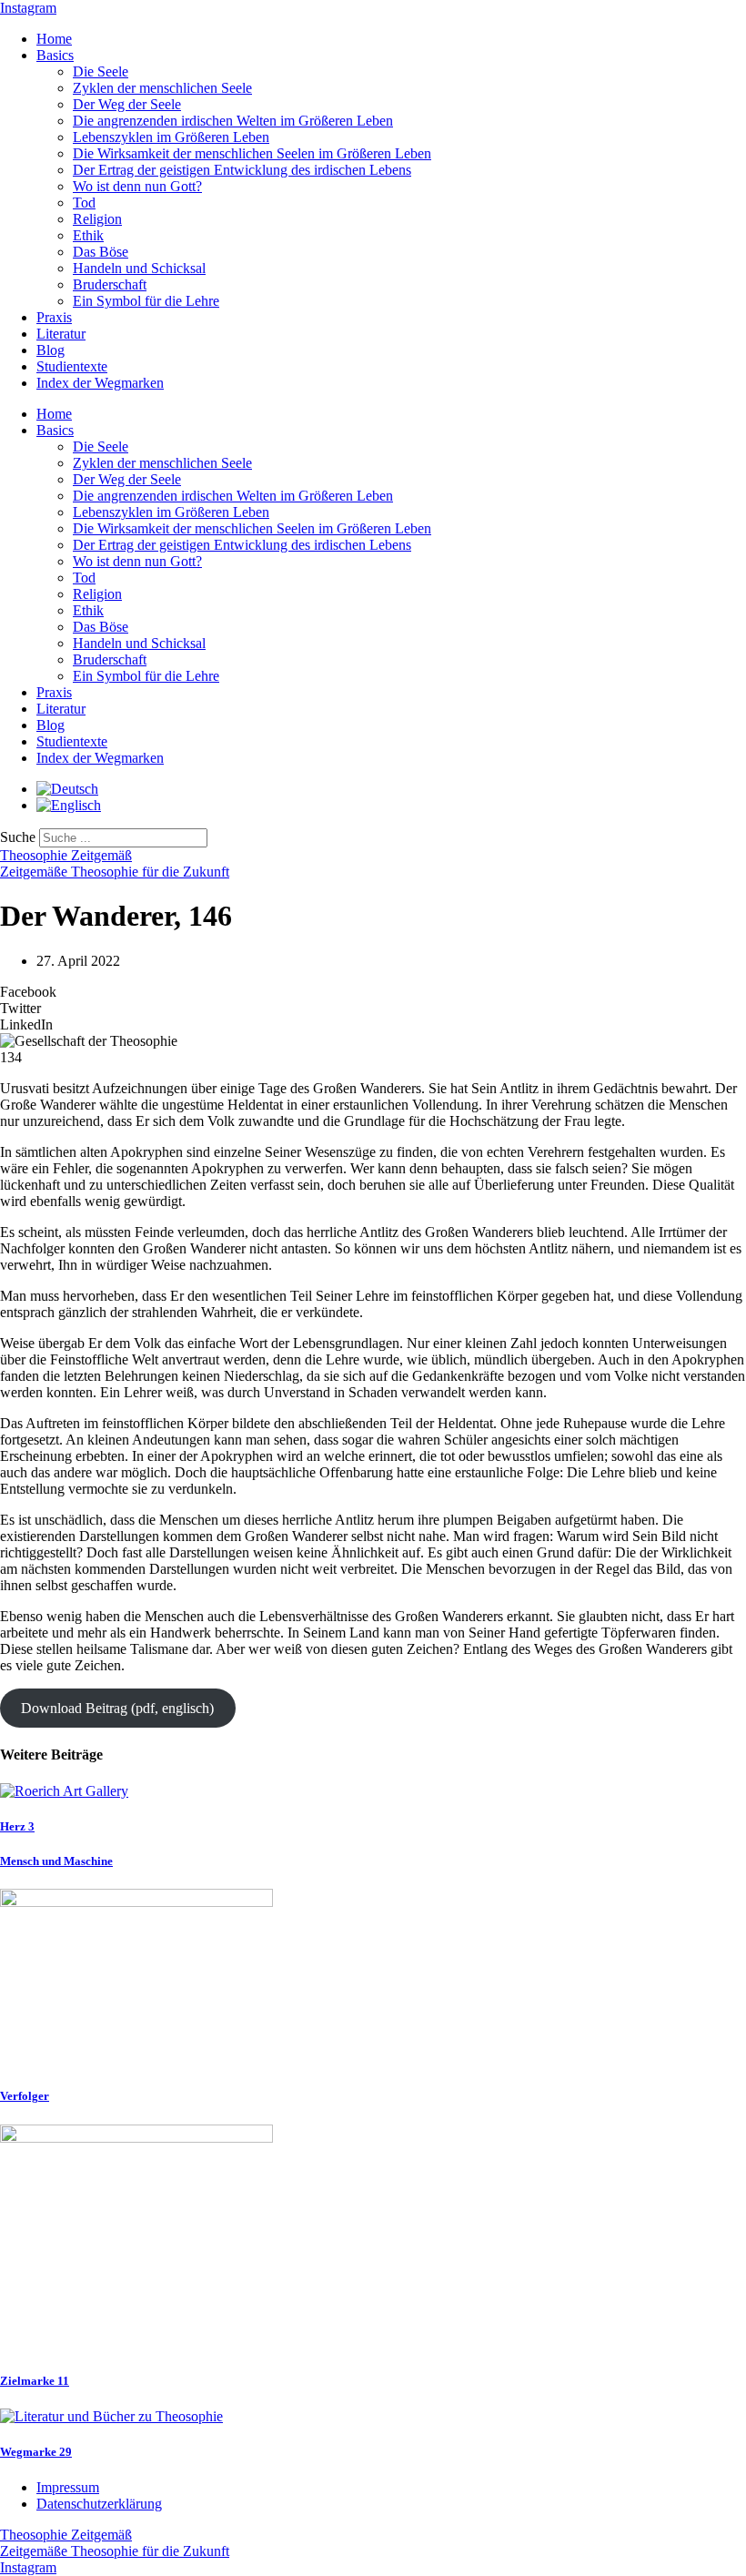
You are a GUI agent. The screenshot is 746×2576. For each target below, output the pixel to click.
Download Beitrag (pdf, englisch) (117, 1708)
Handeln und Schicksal (139, 268)
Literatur (61, 334)
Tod (84, 203)
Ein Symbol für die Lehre (146, 301)
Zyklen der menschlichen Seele (162, 88)
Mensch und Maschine (56, 1861)
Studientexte (72, 366)
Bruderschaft (110, 284)
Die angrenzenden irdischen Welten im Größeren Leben (233, 121)
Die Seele (101, 71)
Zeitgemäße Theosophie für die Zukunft (115, 872)
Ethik (88, 235)
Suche (18, 837)
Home (54, 39)
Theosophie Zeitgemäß (66, 855)
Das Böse (101, 252)
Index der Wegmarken (100, 383)
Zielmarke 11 (35, 2381)
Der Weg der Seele (127, 104)
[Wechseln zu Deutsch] (67, 789)
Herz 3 (17, 1826)
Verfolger (25, 2096)
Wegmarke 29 (36, 2452)
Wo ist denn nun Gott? (137, 186)
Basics (55, 55)
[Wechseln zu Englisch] (69, 805)
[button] (373, 992)
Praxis (54, 317)
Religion (97, 219)
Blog (50, 350)
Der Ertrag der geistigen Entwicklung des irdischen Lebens (242, 170)
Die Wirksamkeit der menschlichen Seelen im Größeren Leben (252, 153)
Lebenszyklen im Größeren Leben (171, 137)
